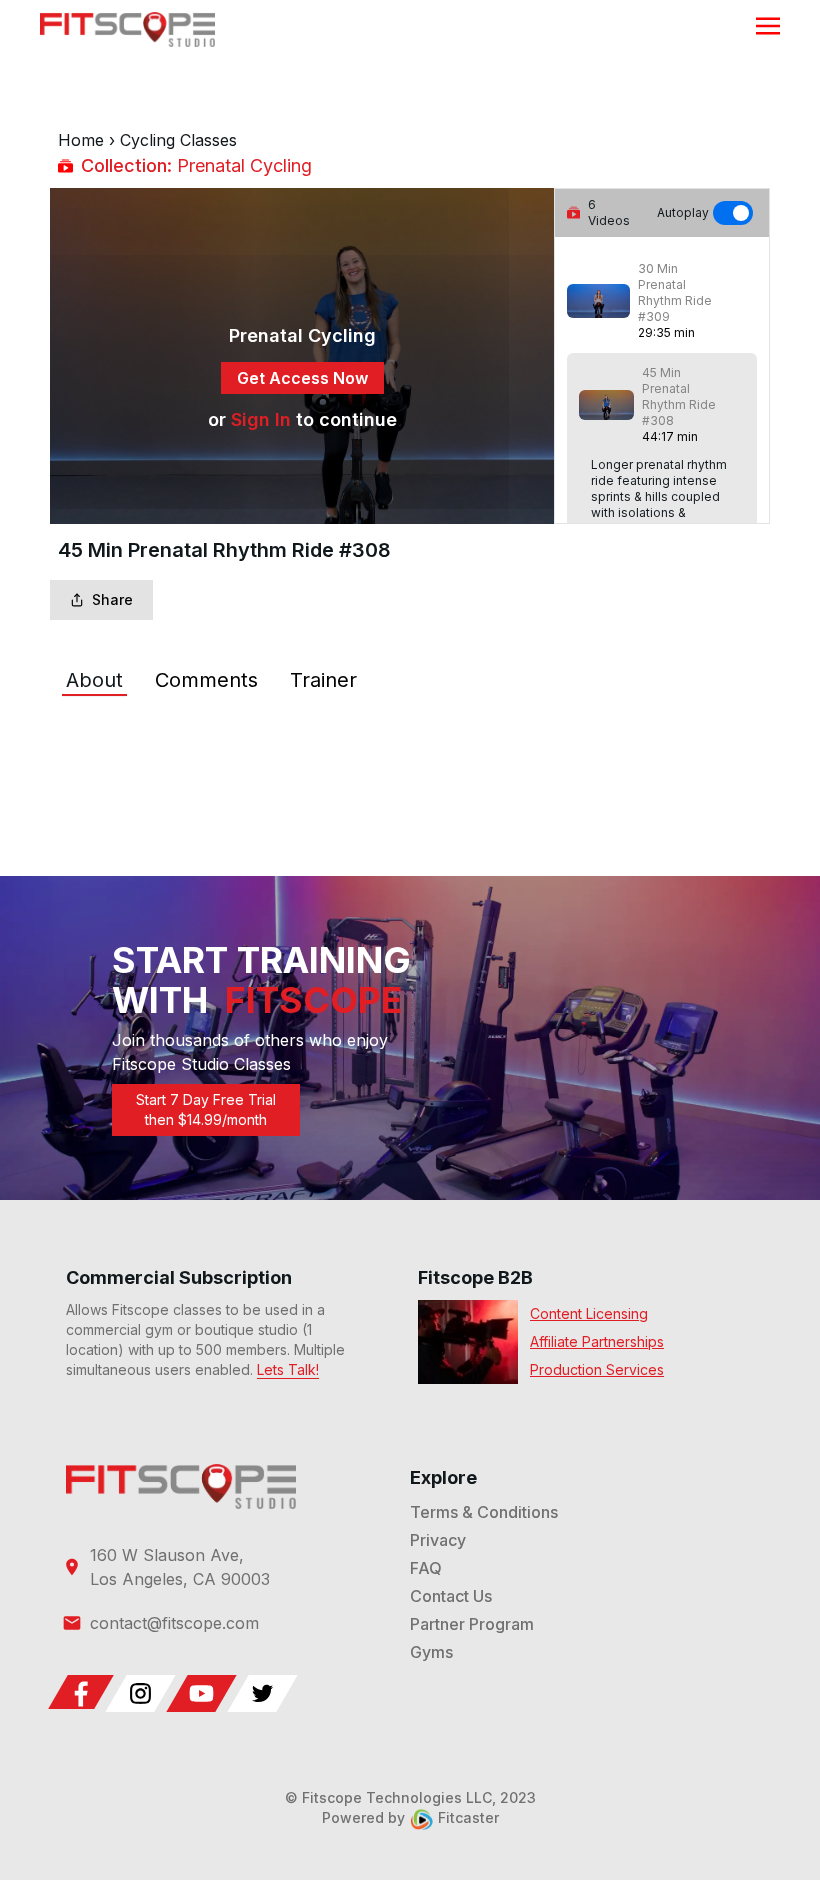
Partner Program (472, 1624)
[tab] (94, 680)
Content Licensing (589, 1313)
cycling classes (178, 140)
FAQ (426, 1568)
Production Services (597, 1369)
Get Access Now (302, 378)
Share (112, 599)
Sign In (261, 419)
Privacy (438, 1540)
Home (81, 140)
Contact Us (451, 1596)
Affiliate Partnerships (597, 1341)
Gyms (431, 1652)
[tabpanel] (410, 740)
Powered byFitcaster (410, 1817)
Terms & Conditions (484, 1512)
